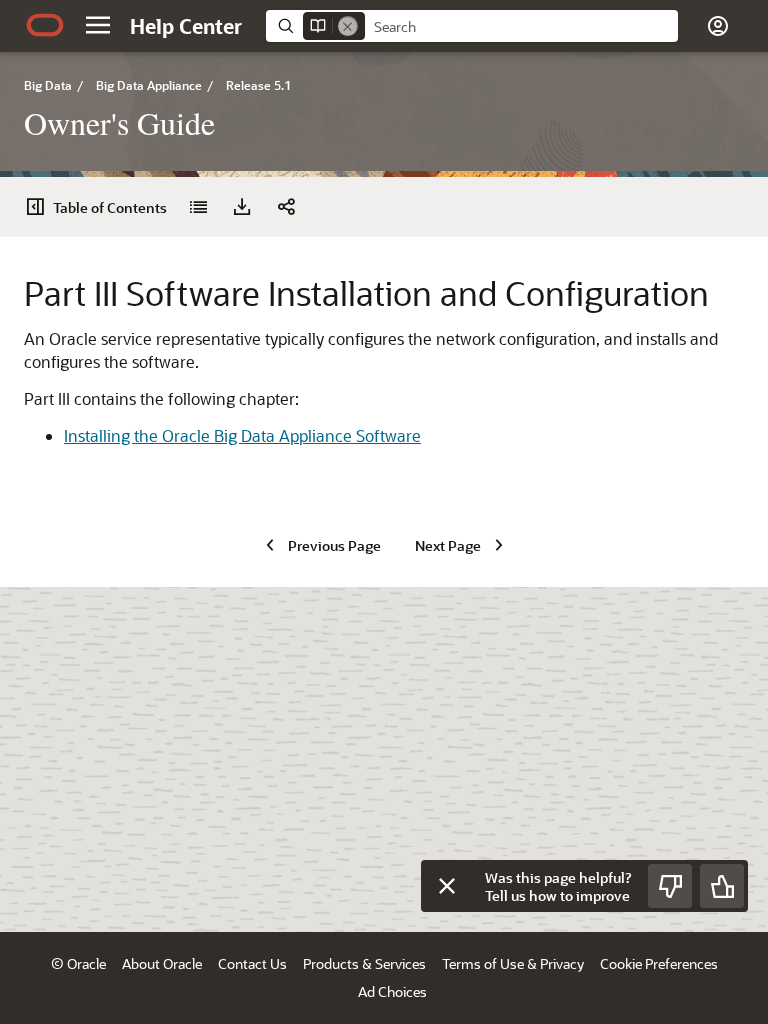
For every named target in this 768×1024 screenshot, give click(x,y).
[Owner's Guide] (198, 207)
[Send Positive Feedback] (722, 886)
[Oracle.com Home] (45, 25)
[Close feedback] (447, 886)
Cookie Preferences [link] (659, 963)
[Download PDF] (242, 207)
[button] (98, 25)
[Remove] (348, 26)
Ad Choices (392, 991)
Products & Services (364, 963)
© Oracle (78, 963)
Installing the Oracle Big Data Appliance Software (242, 435)
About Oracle (162, 963)
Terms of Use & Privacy (513, 963)
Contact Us (252, 963)
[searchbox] (521, 27)
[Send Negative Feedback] (670, 886)
